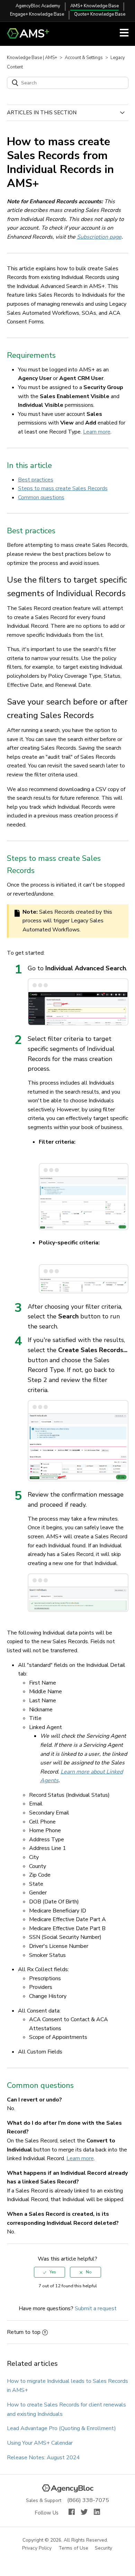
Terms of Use (74, 2548)
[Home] (31, 37)
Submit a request (96, 2308)
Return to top (24, 2332)
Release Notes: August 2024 (43, 2458)
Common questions (41, 497)
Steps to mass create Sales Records (63, 488)
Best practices (36, 480)
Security (104, 2548)
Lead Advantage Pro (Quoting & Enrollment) (61, 2428)
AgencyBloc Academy (38, 6)
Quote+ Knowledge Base (100, 14)
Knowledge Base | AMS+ (32, 58)
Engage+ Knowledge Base (37, 14)
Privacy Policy (37, 2548)
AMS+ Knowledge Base (94, 6)
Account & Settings (84, 58)
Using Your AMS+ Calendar (40, 2443)
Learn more (97, 432)
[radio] (49, 2272)
